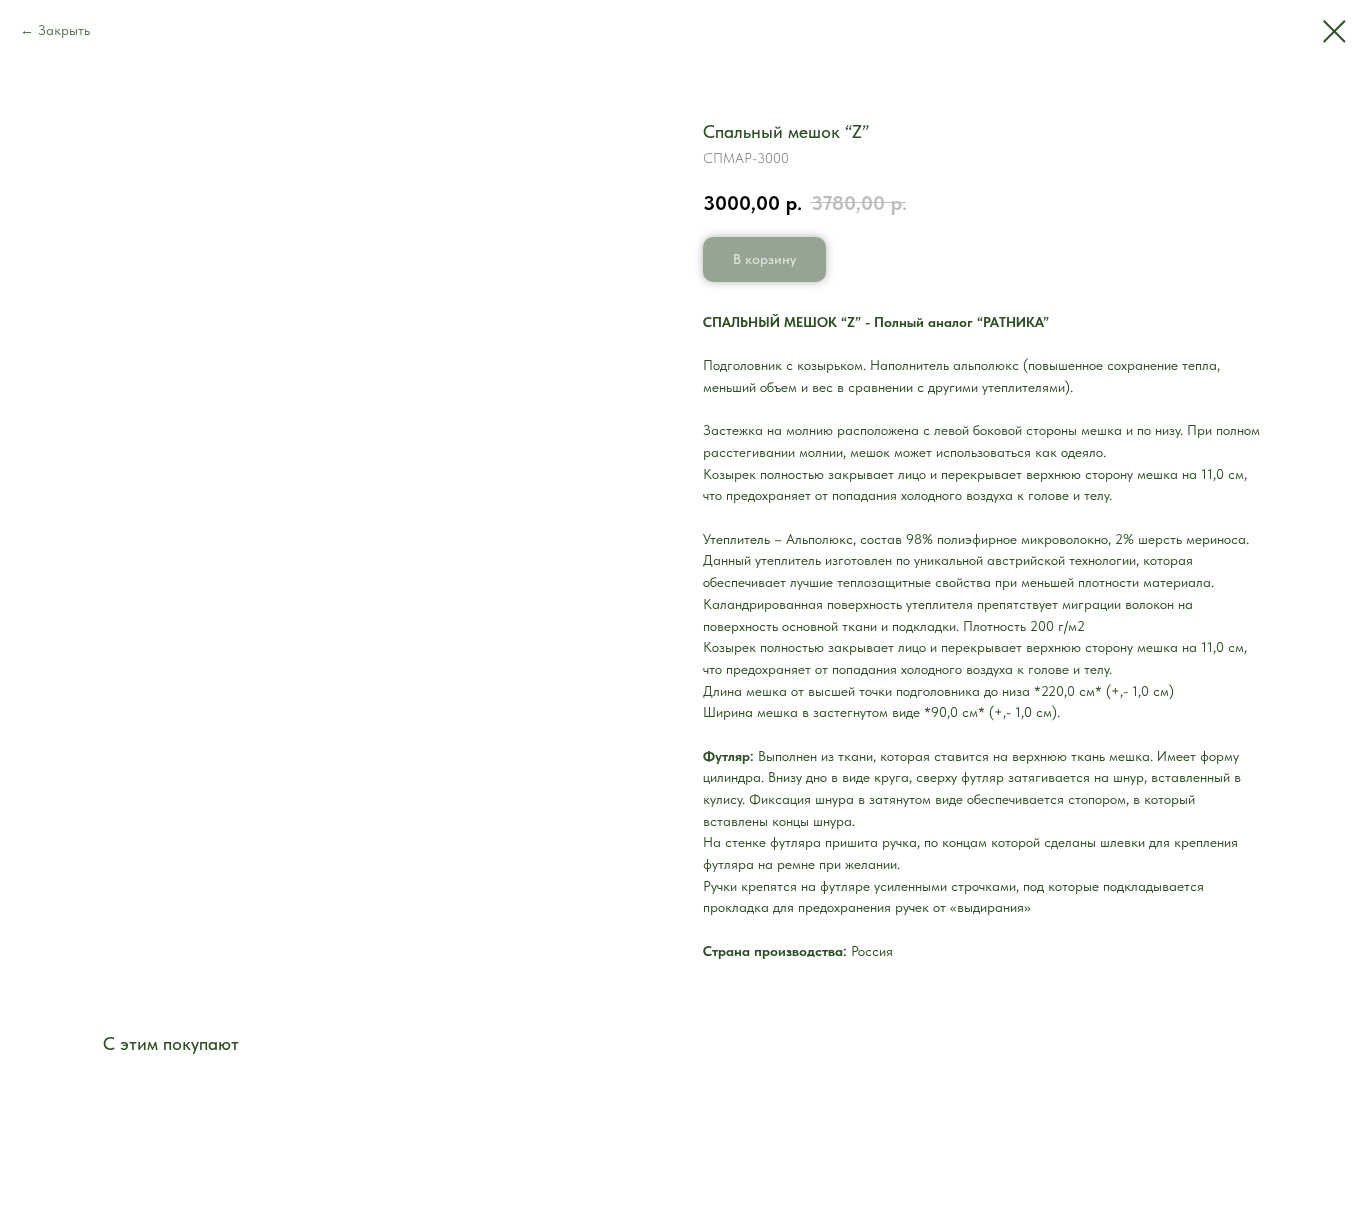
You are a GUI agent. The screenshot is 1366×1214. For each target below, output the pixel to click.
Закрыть (64, 30)
